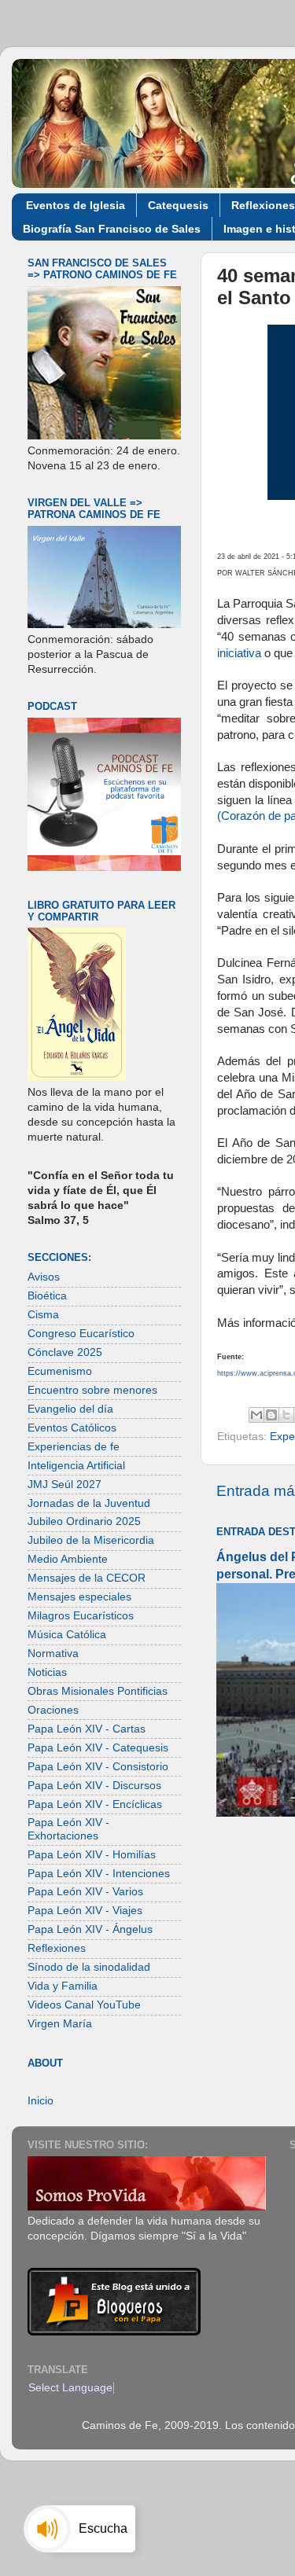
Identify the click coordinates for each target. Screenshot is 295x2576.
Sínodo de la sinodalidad (89, 1967)
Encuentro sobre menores (92, 1390)
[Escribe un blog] (271, 1415)
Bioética (47, 1296)
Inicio (41, 2101)
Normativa (53, 1654)
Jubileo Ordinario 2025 (84, 1521)
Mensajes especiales (79, 1597)
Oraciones (53, 1710)
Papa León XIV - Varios (85, 1892)
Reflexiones (57, 1948)
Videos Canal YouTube (84, 2005)
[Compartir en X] (286, 1415)
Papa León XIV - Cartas (87, 1729)
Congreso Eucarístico (81, 1334)
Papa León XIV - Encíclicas (95, 1804)
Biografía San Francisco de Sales (112, 229)
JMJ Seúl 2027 (65, 1485)
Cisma (43, 1315)
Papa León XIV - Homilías (92, 1855)
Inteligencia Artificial (76, 1466)
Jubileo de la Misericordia (91, 1540)
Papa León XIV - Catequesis (98, 1748)
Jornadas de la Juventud (89, 1503)
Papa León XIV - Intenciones (99, 1874)
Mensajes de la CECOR (87, 1578)
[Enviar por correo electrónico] (256, 1415)
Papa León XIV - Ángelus (90, 1929)
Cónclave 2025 (65, 1352)
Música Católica (67, 1635)
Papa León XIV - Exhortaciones (68, 1829)
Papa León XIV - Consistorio (98, 1767)
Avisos (44, 1277)
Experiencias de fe (74, 1447)
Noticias (47, 1672)
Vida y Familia (63, 1986)
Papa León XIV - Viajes (85, 1911)
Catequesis (178, 205)
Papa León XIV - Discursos (94, 1786)
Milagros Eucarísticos (81, 1616)
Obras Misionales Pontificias (98, 1691)
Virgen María (60, 2024)
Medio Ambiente (68, 1559)
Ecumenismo (60, 1371)
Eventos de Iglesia (76, 205)
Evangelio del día (70, 1409)
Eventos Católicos (72, 1428)
